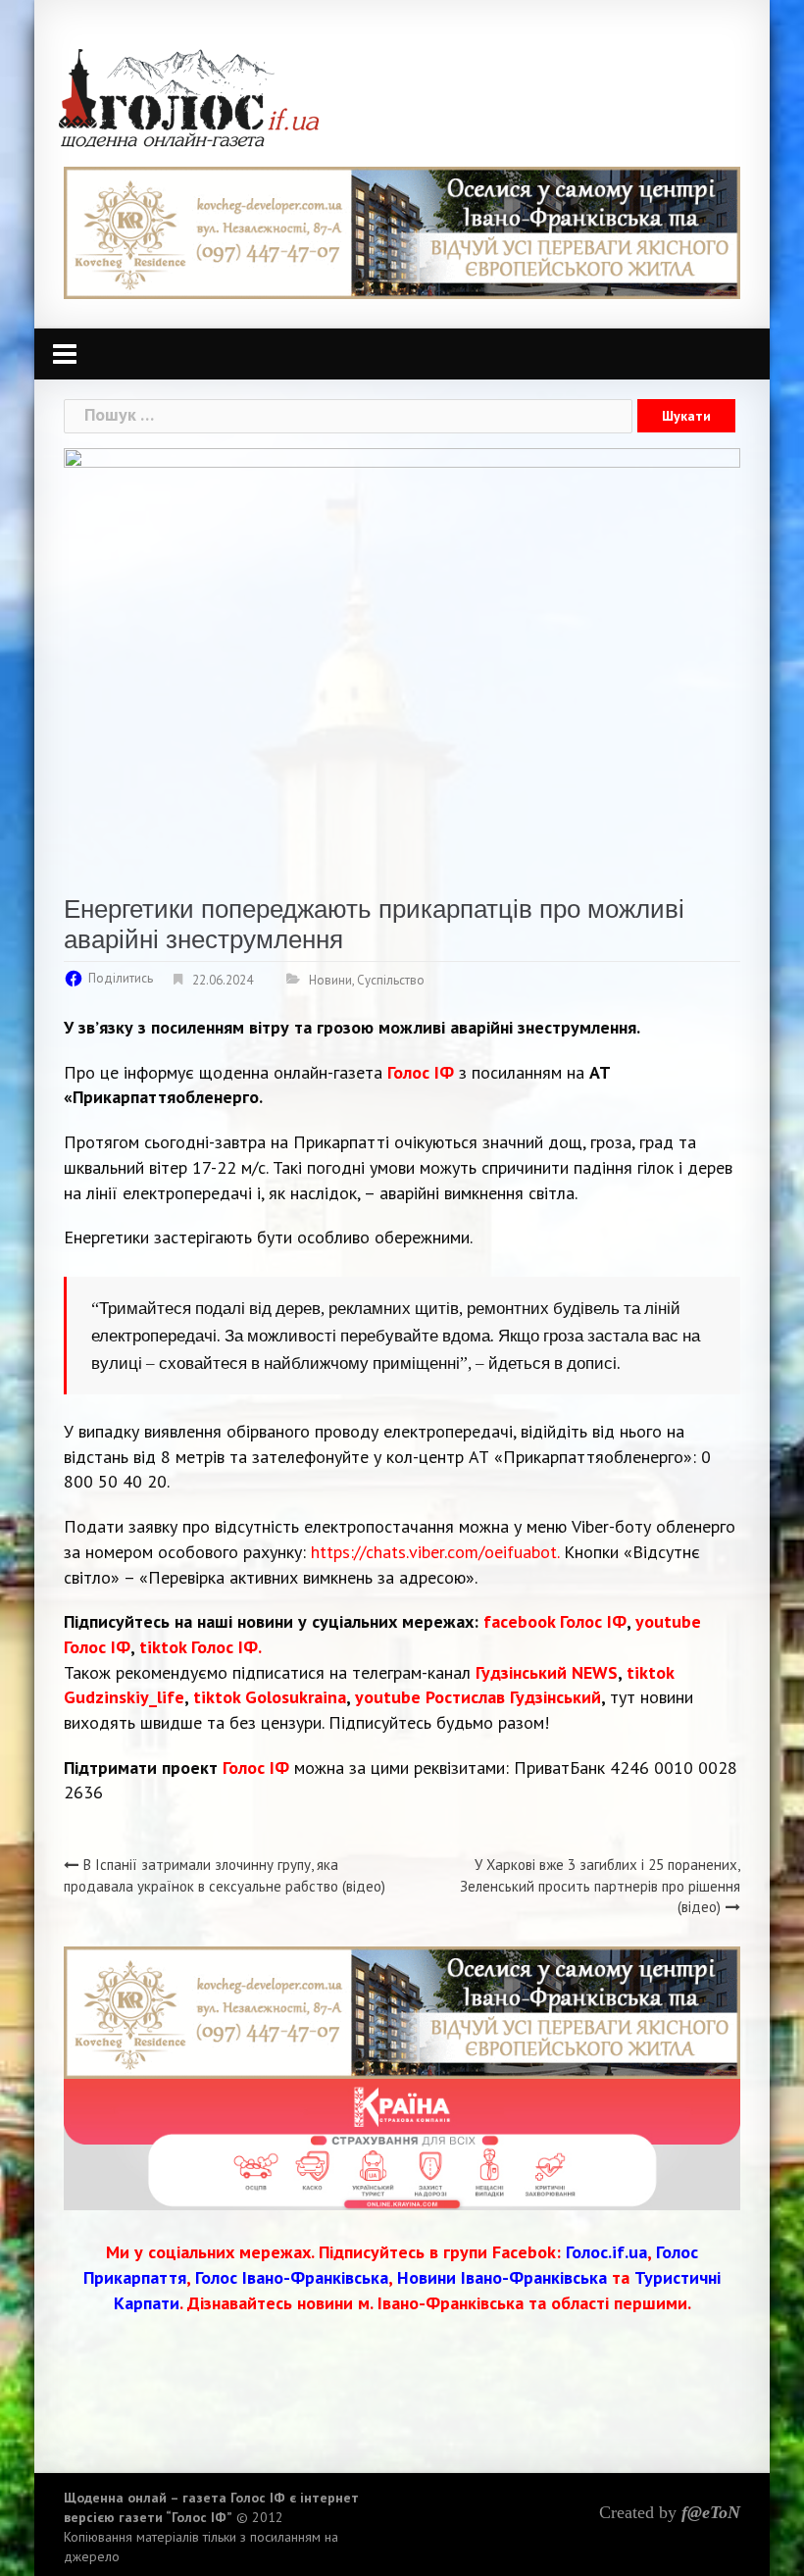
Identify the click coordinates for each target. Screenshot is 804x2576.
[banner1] (402, 231)
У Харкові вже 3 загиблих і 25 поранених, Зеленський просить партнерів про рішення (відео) (600, 1886)
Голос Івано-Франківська (292, 2277)
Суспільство (391, 980)
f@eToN (711, 2512)
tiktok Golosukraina (270, 1697)
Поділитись (121, 978)
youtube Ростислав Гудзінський (478, 1697)
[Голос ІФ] (189, 97)
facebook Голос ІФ (555, 1621)
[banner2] (402, 2143)
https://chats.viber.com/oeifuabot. (435, 1552)
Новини (330, 980)
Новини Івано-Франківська (502, 2277)
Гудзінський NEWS (547, 1672)
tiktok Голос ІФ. (201, 1647)
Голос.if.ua (606, 2252)
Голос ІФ (421, 1072)
